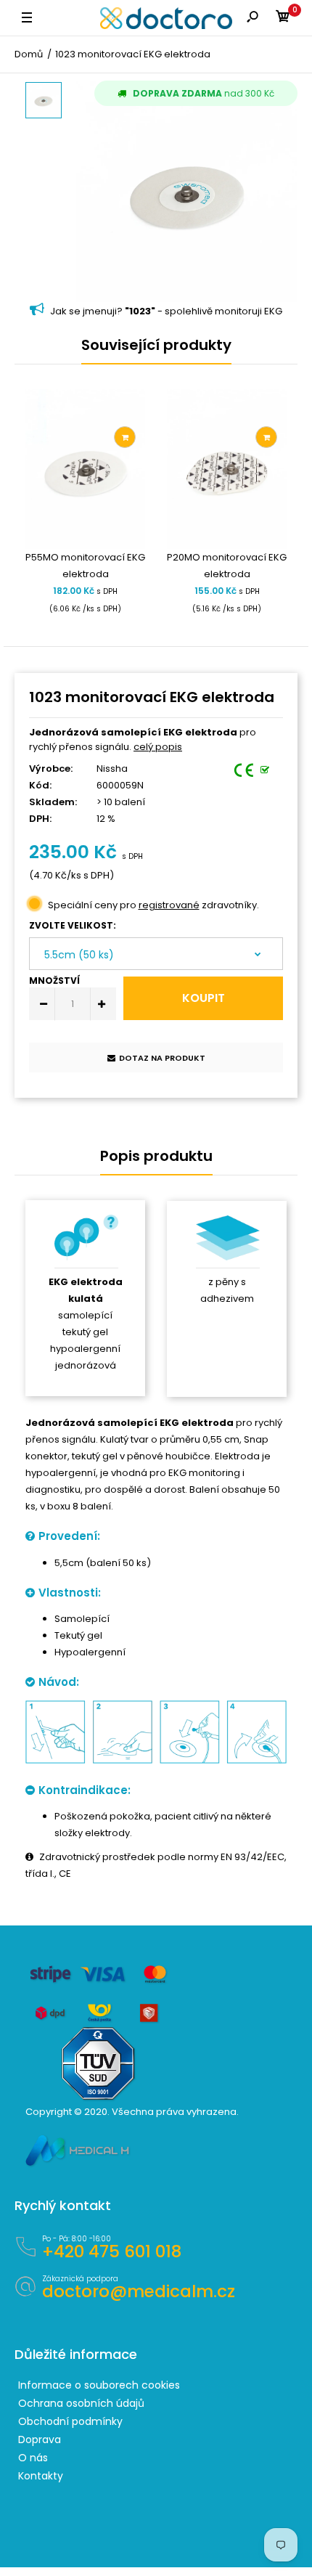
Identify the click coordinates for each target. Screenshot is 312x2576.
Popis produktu (156, 1156)
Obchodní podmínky (70, 2421)
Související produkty (156, 345)
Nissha (112, 769)
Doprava (40, 2440)
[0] (283, 19)
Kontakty (41, 2476)
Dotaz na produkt (162, 1058)
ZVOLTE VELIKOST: (73, 925)
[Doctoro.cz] (166, 18)
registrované (169, 905)
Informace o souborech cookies (99, 2385)
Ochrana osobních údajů (81, 2403)
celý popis (158, 747)
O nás (33, 2458)
